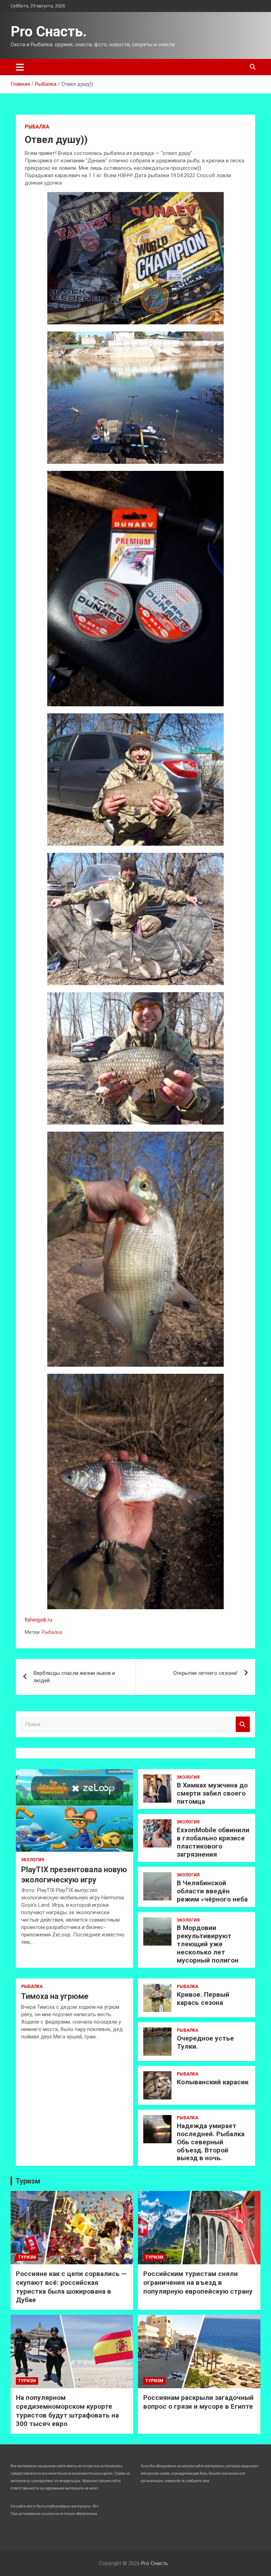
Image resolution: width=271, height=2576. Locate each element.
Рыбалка (37, 127)
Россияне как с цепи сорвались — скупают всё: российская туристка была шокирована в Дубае (71, 2287)
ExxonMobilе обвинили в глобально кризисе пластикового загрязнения (213, 1842)
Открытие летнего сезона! (205, 1673)
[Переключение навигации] (20, 67)
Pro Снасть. (49, 32)
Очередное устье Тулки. (205, 2042)
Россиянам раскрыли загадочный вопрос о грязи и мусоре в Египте (198, 2402)
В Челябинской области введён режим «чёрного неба (212, 1891)
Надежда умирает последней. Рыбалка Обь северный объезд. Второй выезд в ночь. (211, 2142)
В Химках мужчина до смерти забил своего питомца (212, 1793)
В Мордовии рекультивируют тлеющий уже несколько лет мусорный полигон (208, 1944)
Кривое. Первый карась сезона (203, 1999)
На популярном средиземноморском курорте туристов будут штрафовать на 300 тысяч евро (67, 2411)
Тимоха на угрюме (55, 1996)
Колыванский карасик (213, 2082)
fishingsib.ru (38, 1620)
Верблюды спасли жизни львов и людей (74, 1677)
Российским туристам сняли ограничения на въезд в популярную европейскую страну (198, 2282)
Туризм (28, 2181)
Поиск (243, 1724)
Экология (33, 1860)
